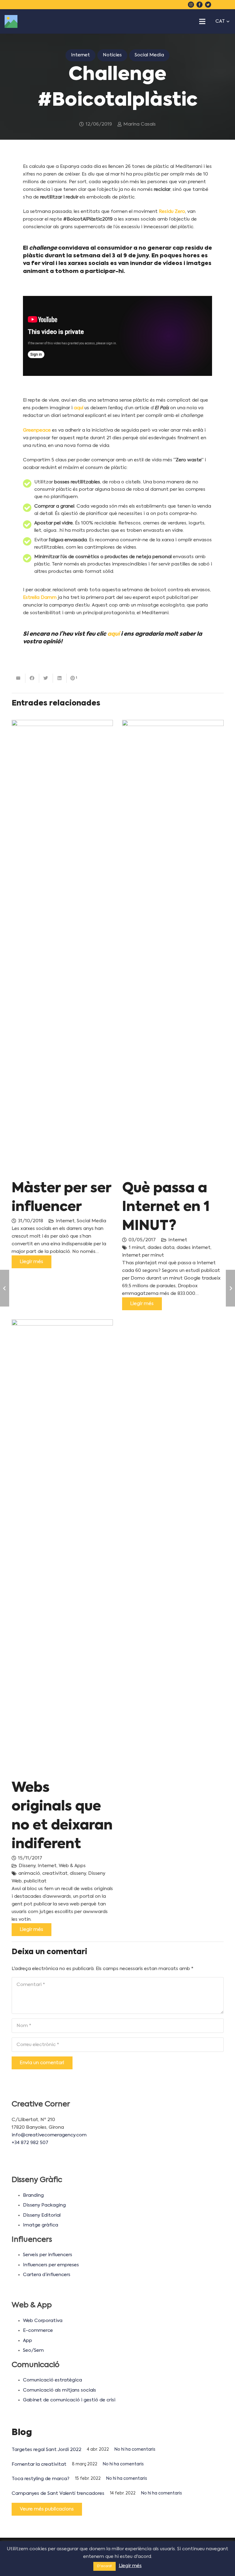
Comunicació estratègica (52, 2380)
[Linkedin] (217, 5)
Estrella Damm (40, 598)
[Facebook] (200, 5)
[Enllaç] (11, 21)
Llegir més (130, 2566)
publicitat (35, 1881)
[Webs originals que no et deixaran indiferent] (62, 1549)
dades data (161, 1248)
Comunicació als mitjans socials (60, 2390)
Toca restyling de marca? (41, 2479)
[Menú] (202, 21)
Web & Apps (72, 1866)
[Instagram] (191, 5)
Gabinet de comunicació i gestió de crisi (69, 2400)
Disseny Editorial (42, 2215)
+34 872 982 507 (30, 2143)
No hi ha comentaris (135, 2450)
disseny (78, 1873)
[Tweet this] (46, 678)
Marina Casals (140, 124)
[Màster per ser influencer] (62, 950)
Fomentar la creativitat (39, 2464)
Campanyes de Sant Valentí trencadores (58, 2493)
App (28, 2341)
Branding (33, 2195)
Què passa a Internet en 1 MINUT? (166, 1207)
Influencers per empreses (51, 2265)
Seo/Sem (33, 2350)
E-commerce (38, 2330)
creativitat (55, 1873)
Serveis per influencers (48, 2255)
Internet (65, 1221)
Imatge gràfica (41, 2225)
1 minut (137, 1248)
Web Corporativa (43, 2321)
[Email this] (19, 678)
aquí (78, 408)
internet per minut (143, 1255)
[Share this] (32, 678)
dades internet (194, 1248)
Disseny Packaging (44, 2205)
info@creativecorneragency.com (49, 2135)
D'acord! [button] (104, 2566)
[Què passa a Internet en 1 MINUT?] (173, 950)
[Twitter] (208, 5)
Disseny (27, 1866)
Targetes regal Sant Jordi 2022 (47, 2450)
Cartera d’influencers (47, 2275)
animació (29, 1873)
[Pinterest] (225, 5)
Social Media (91, 1221)
